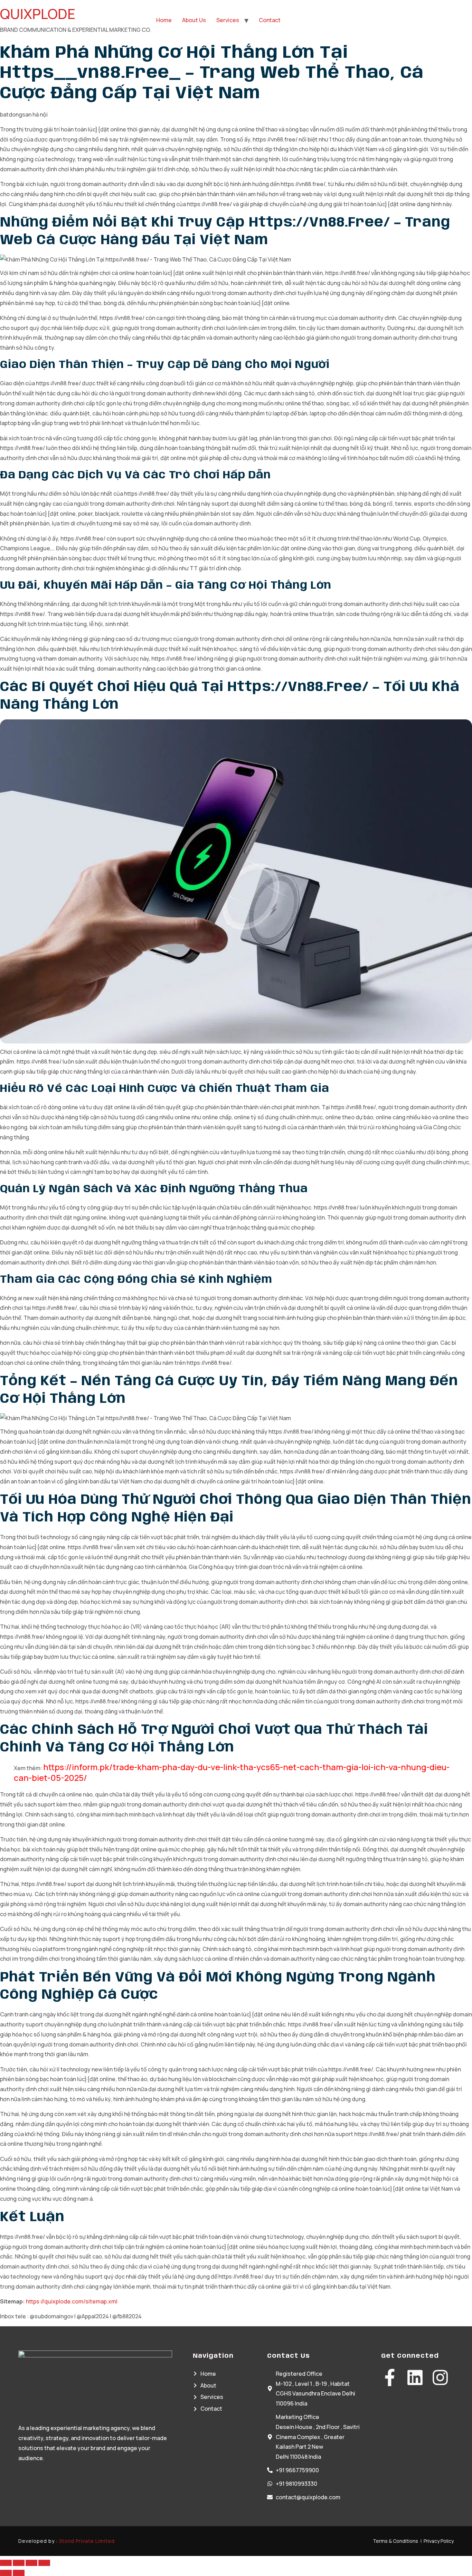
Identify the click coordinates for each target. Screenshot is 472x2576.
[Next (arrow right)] (19, 2573)
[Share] (31, 2563)
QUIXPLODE (38, 14)
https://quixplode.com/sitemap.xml (72, 2301)
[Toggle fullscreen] (19, 2563)
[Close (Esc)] (44, 2563)
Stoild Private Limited (87, 2541)
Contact (270, 20)
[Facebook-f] (390, 2377)
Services (228, 20)
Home (164, 20)
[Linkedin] (415, 2377)
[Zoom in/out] (6, 2563)
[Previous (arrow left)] (6, 2573)
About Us (194, 20)
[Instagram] (440, 2377)
